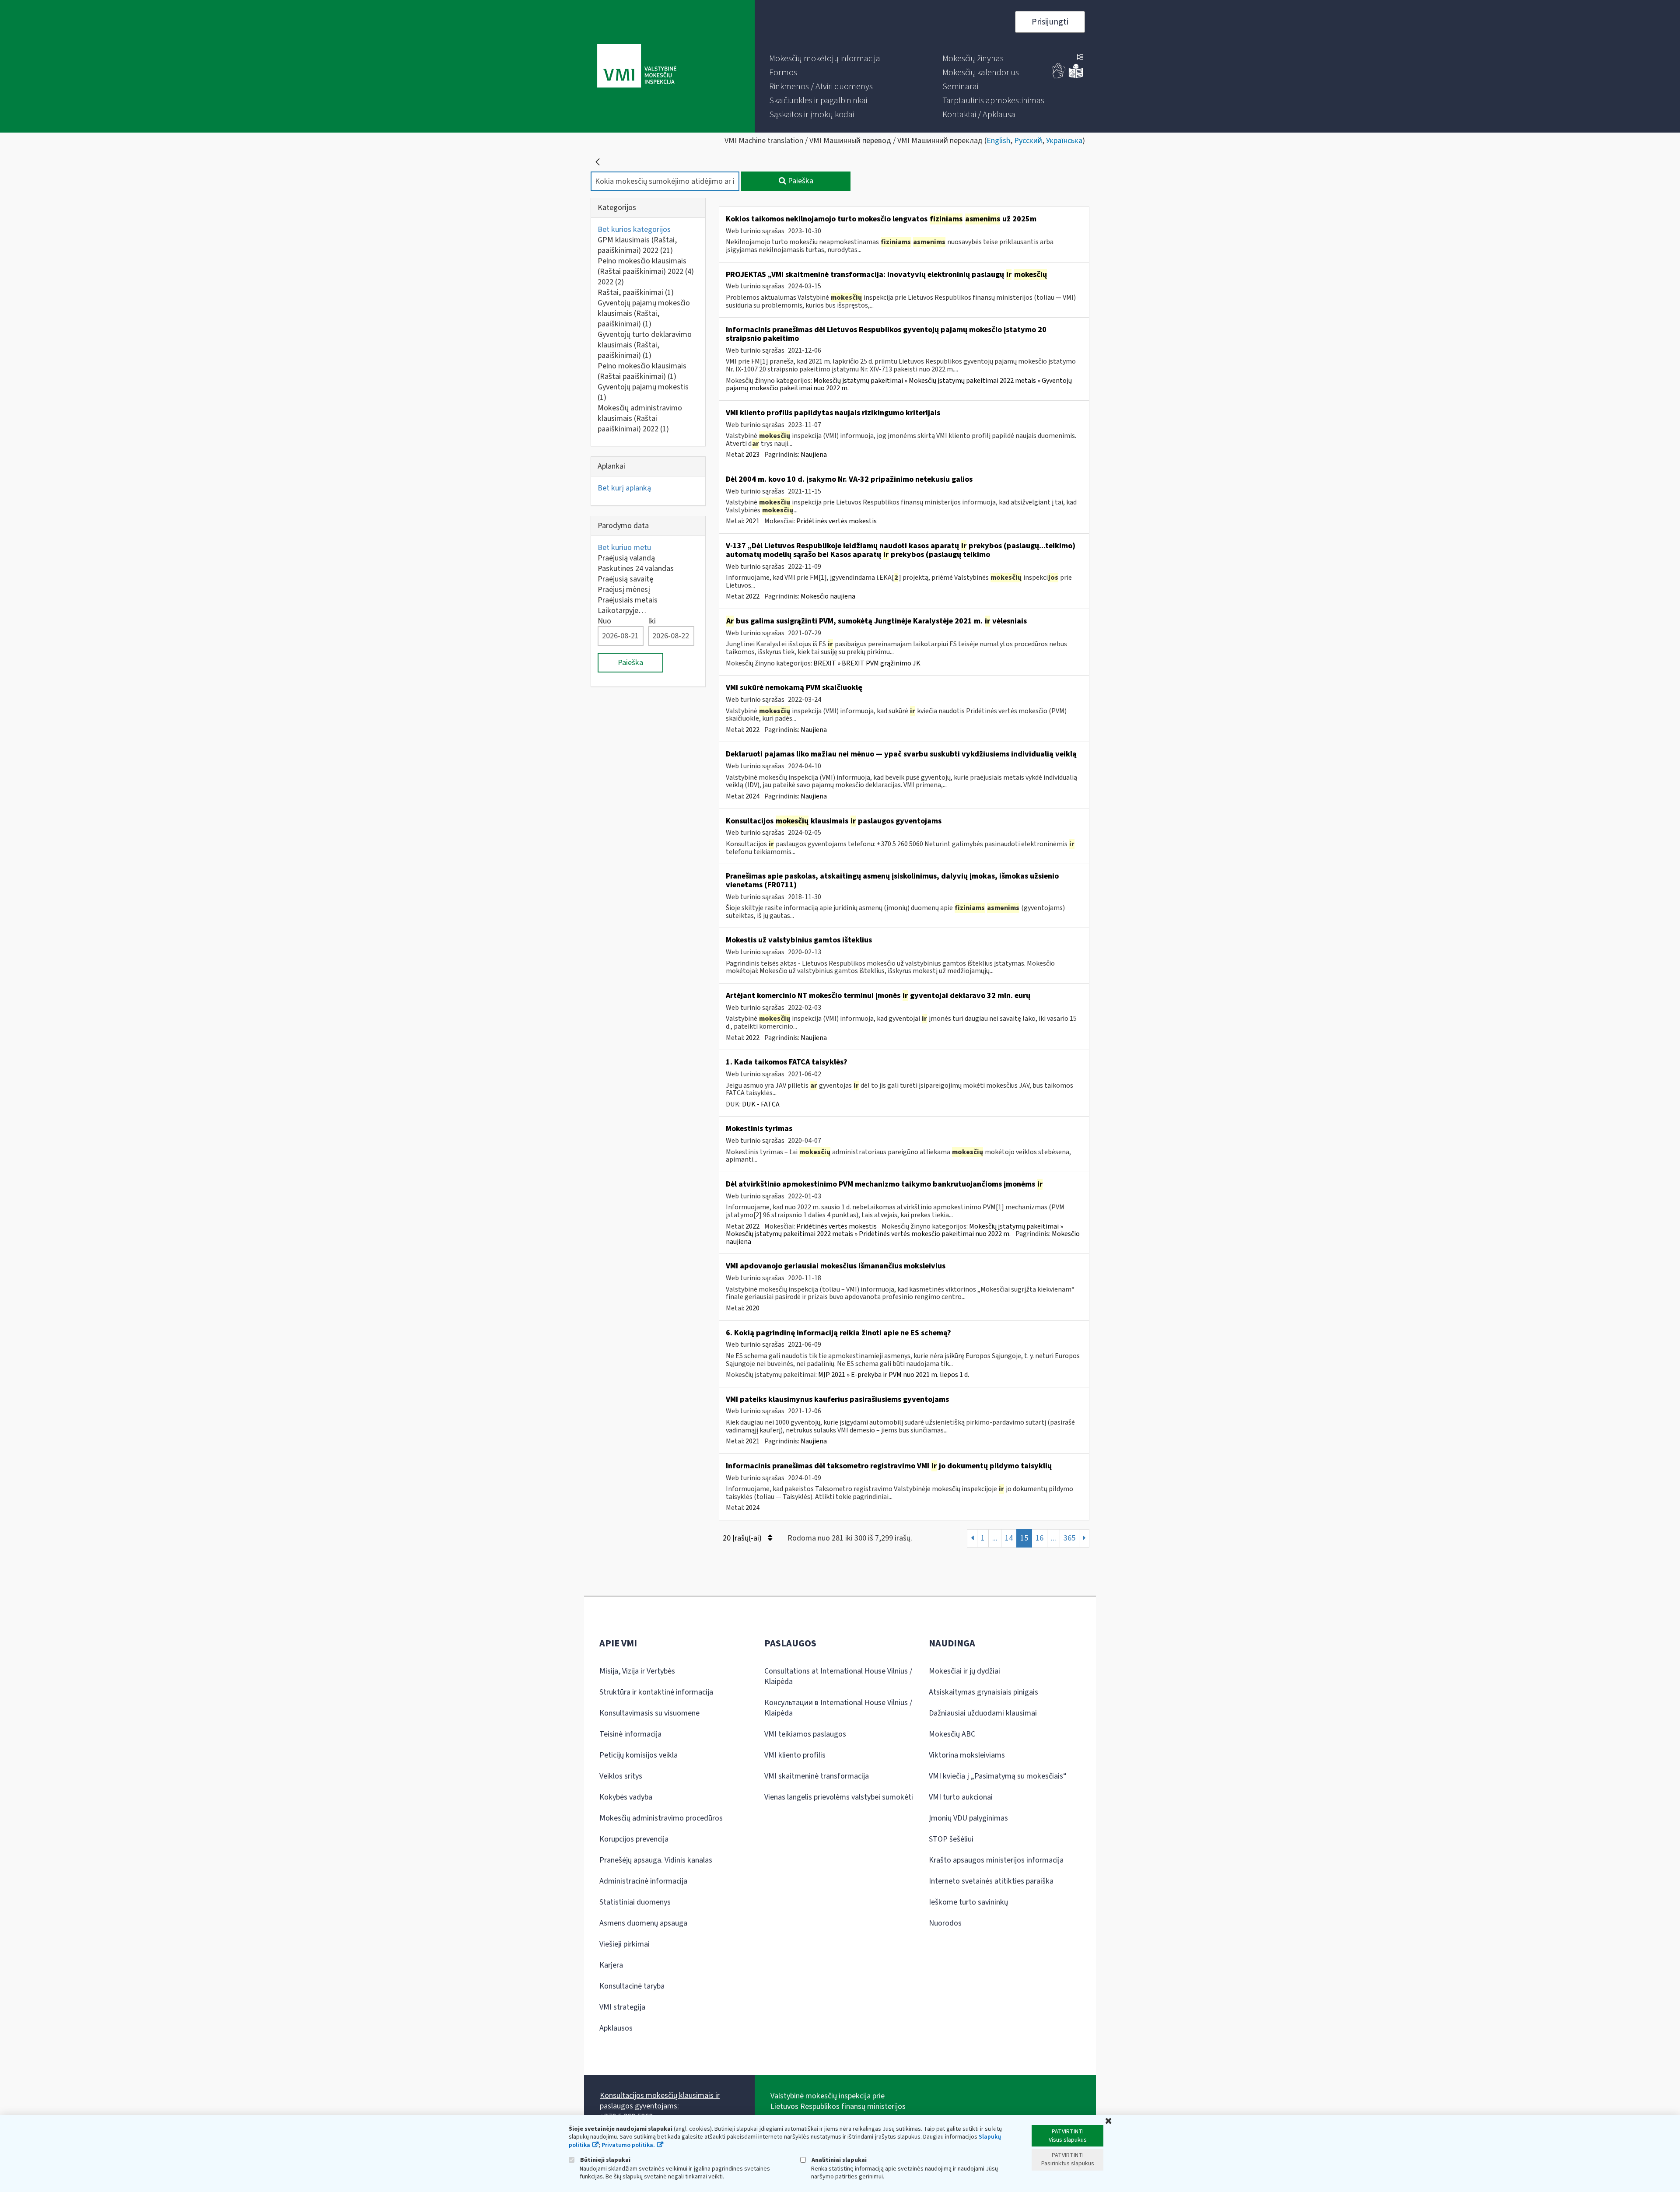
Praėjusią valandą (626, 558)
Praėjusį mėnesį (624, 590)
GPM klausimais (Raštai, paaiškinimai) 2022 (637, 245)
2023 (752, 455)
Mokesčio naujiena (828, 596)
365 (1069, 1538)
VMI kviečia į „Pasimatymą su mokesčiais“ (998, 1776)
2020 (752, 1308)
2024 (752, 796)
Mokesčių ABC (952, 1734)
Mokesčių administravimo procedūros (661, 1818)
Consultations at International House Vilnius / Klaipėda (838, 1676)
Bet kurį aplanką (624, 488)
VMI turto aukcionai (961, 1797)
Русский (1028, 141)
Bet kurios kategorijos (634, 229)
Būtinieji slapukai (605, 2160)
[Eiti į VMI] (637, 67)
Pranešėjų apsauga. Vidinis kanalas (656, 1860)
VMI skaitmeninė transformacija (817, 1776)
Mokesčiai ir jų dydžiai (964, 1671)
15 (1024, 1538)
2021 (752, 521)
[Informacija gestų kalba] (1059, 76)
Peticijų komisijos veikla (639, 1755)
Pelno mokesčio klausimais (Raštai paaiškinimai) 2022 (646, 266)
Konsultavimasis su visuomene (649, 1713)
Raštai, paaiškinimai (636, 292)
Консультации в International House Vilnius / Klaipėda (838, 1708)
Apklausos (616, 2028)
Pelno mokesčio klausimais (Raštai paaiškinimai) (642, 371)
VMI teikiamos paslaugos (805, 1734)
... (995, 1538)
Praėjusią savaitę (625, 579)
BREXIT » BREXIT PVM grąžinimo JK (867, 663)
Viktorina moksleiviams (967, 1755)
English (998, 141)
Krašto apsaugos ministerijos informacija (996, 1860)
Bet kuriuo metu (624, 548)
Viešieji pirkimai (625, 1944)
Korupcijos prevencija (634, 1839)
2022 (611, 282)
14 (1009, 1538)
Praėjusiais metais (628, 600)
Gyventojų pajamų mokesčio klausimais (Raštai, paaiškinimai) (644, 313)
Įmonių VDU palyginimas (968, 1818)
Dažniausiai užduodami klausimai (983, 1713)
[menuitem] (825, 59)
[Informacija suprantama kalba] (1076, 76)
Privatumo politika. (628, 2145)
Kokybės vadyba (626, 1797)
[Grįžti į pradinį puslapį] (598, 162)
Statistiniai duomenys (635, 1902)
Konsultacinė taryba (632, 1986)
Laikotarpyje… (622, 611)
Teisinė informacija (630, 1734)
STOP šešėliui (951, 1839)
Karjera (611, 1965)
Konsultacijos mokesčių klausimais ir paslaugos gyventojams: (660, 2101)
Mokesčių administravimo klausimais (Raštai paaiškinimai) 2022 (640, 418)
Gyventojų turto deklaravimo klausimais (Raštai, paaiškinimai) (645, 345)
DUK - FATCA (761, 1104)
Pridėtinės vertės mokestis (836, 521)
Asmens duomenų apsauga (643, 1923)
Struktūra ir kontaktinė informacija (656, 1692)
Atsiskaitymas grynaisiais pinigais (983, 1692)
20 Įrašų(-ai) (743, 1538)
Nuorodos (945, 1923)
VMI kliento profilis (795, 1755)
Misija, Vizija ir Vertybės (637, 1671)
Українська (1064, 141)
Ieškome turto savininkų (968, 1902)
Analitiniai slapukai (838, 2160)
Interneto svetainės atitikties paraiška (991, 1881)
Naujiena (814, 455)
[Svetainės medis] (1080, 58)
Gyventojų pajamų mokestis (643, 392)
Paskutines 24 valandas (636, 569)
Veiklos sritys (621, 1776)
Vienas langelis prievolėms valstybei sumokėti (839, 1797)
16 (1039, 1538)
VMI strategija (622, 2007)
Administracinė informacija (643, 1881)
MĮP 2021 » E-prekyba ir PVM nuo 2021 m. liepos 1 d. (894, 1375)
